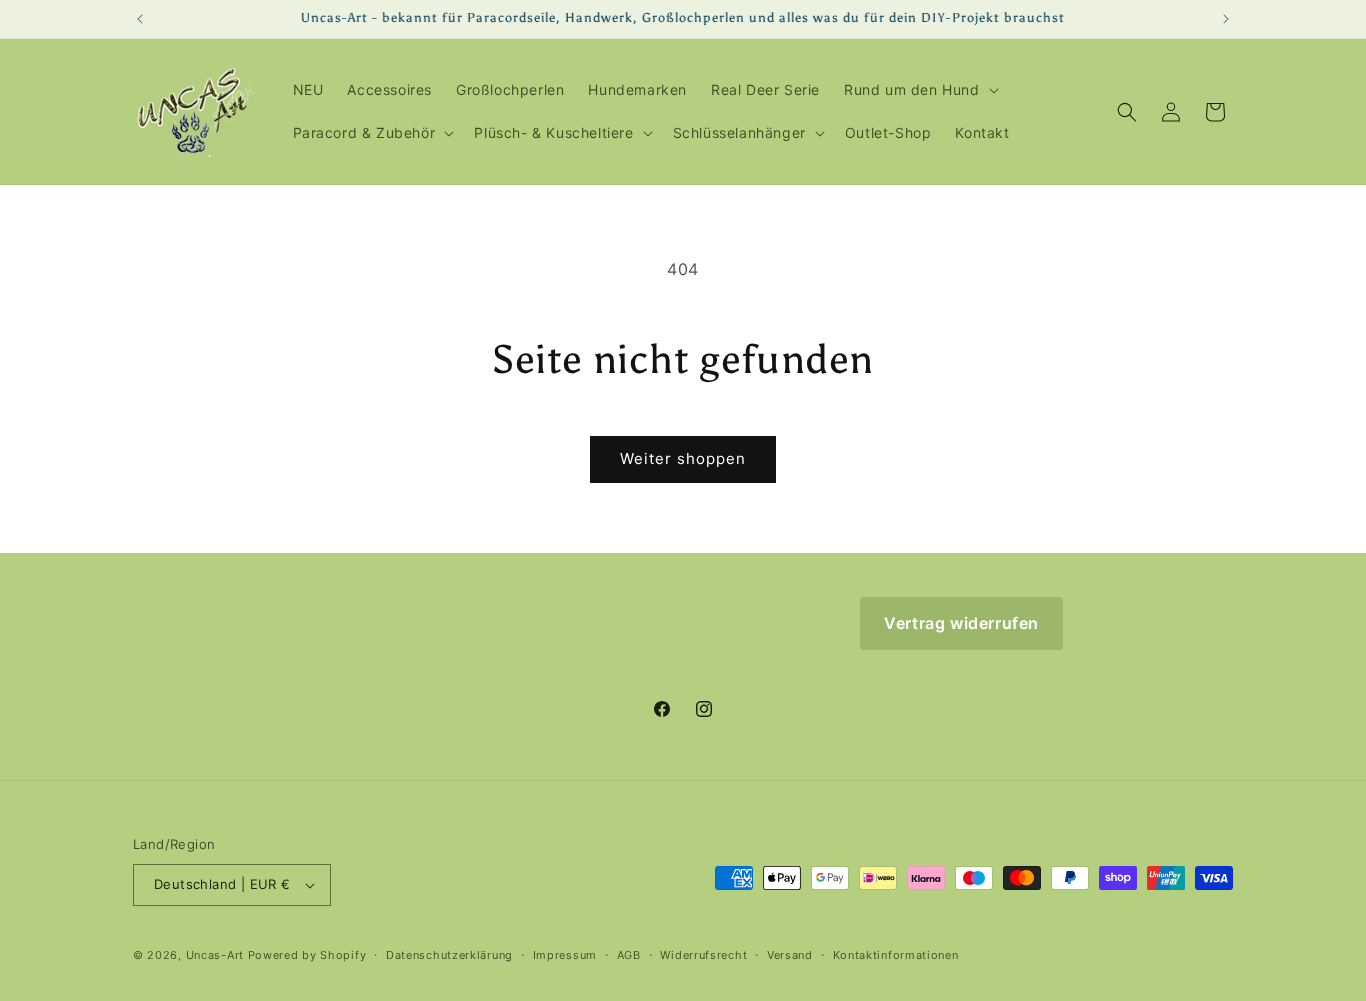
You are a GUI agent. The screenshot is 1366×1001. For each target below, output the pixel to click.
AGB (629, 955)
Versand (790, 955)
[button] (919, 90)
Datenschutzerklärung (449, 955)
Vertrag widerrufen (961, 623)
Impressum (565, 955)
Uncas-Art (215, 955)
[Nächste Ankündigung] (1226, 19)
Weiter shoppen (683, 458)
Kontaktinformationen (896, 955)
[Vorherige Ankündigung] (140, 19)
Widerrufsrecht (703, 955)
